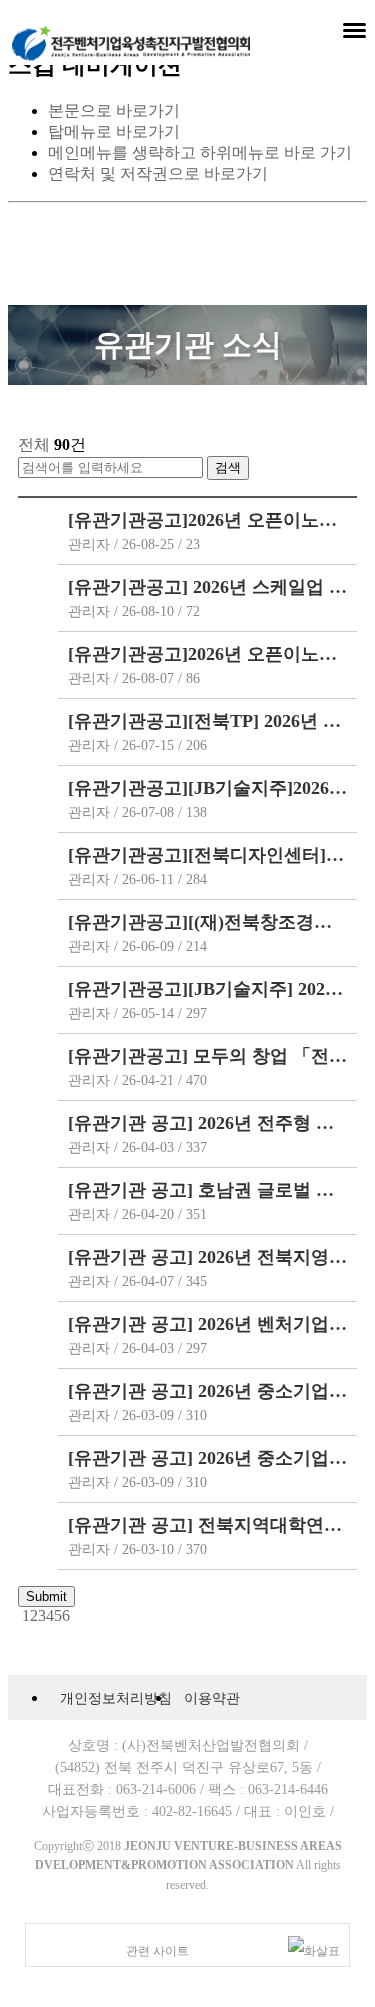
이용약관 (212, 1698)
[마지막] (76, 1615)
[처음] (20, 1615)
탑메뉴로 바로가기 (114, 131)
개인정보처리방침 (116, 1698)
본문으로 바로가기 (114, 110)
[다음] (72, 1615)
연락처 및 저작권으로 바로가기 (158, 173)
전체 (34, 444)
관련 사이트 (157, 1951)
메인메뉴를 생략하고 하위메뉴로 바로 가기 (200, 152)
